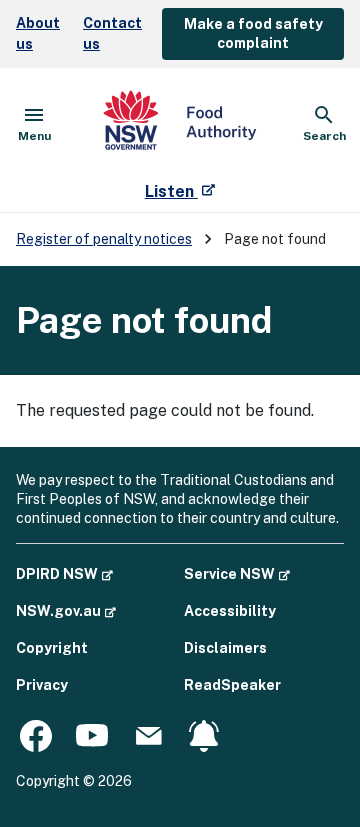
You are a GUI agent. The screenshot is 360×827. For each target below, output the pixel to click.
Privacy (42, 685)
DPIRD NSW (64, 573)
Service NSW (237, 573)
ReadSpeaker (232, 685)
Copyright (52, 648)
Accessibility (230, 611)
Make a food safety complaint (253, 33)
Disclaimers (225, 648)
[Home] (180, 124)
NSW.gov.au (66, 610)
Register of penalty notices (104, 239)
